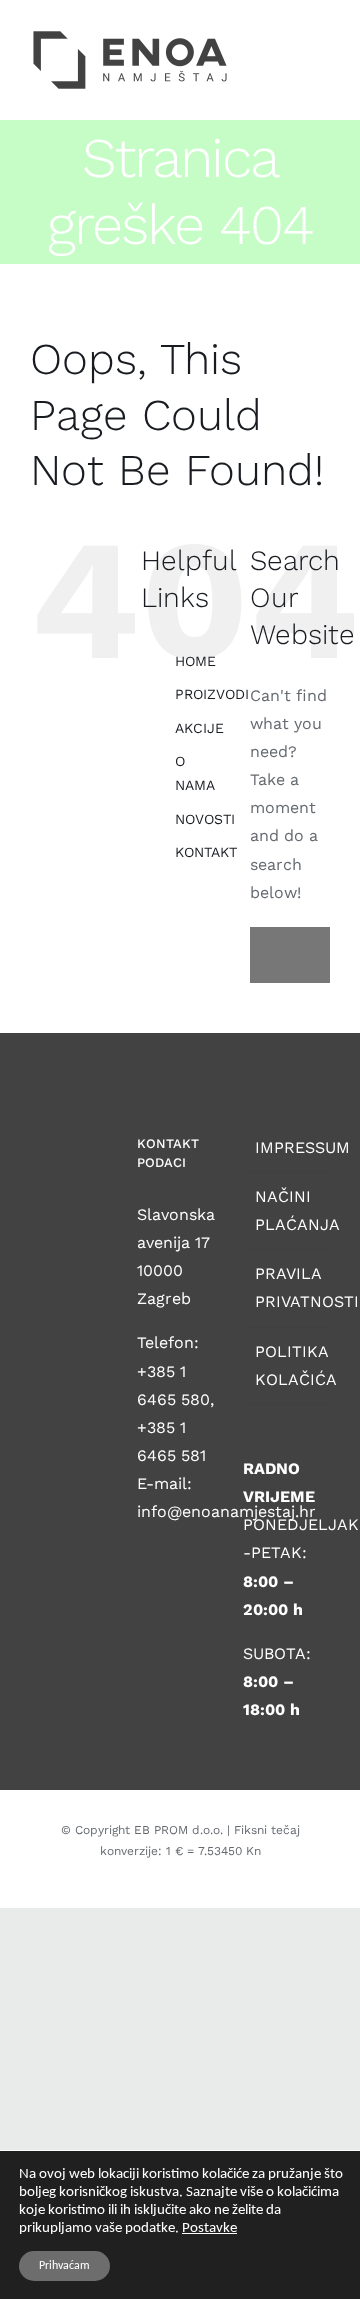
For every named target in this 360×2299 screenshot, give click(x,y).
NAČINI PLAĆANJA (287, 1210)
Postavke (209, 2228)
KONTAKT (206, 852)
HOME (195, 661)
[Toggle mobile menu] (322, 34)
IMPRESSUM (287, 1147)
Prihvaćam (64, 2266)
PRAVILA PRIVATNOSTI (287, 1287)
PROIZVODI (212, 694)
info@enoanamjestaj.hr (226, 1511)
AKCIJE (199, 728)
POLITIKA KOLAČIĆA (287, 1365)
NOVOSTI (205, 819)
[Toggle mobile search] (286, 34)
